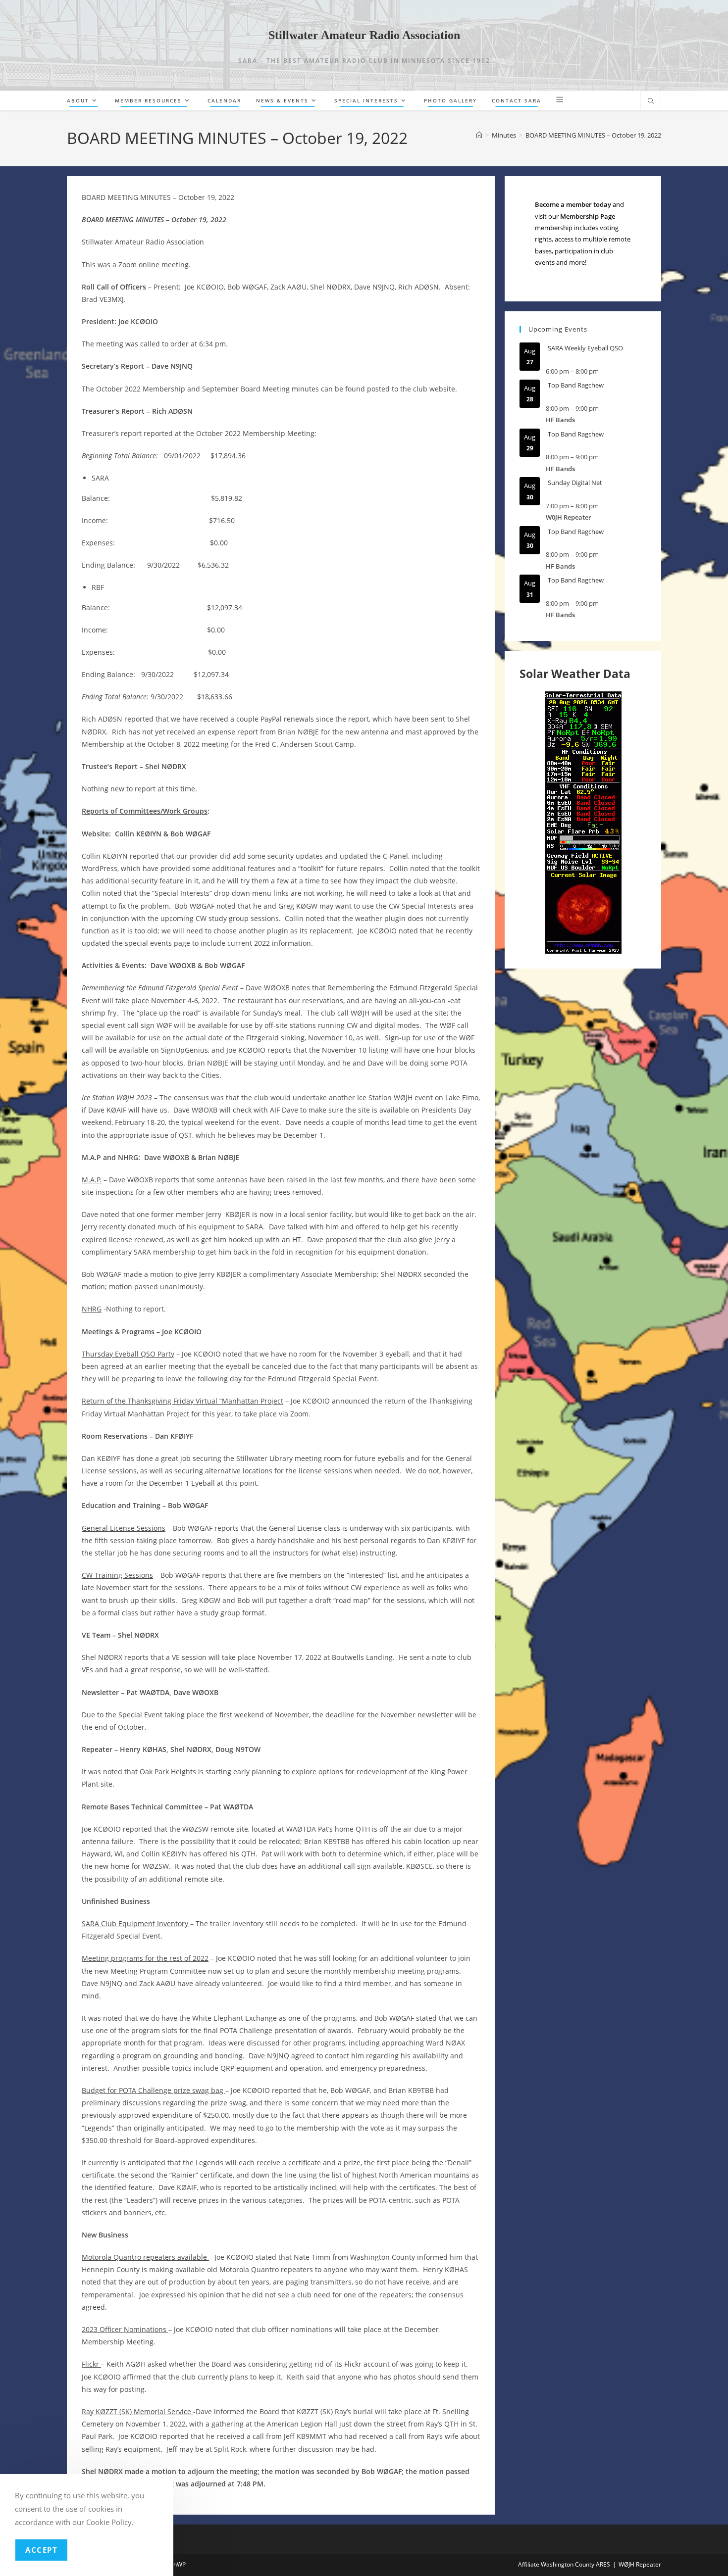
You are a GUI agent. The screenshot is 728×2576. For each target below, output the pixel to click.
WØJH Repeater (640, 2564)
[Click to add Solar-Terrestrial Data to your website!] (583, 822)
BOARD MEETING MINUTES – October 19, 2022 (593, 135)
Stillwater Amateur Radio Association (364, 35)
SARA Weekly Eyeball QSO (585, 348)
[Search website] (651, 101)
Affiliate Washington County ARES (564, 2564)
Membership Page (588, 216)
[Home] (479, 135)
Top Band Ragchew (576, 385)
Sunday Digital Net (575, 483)
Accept (41, 2550)
